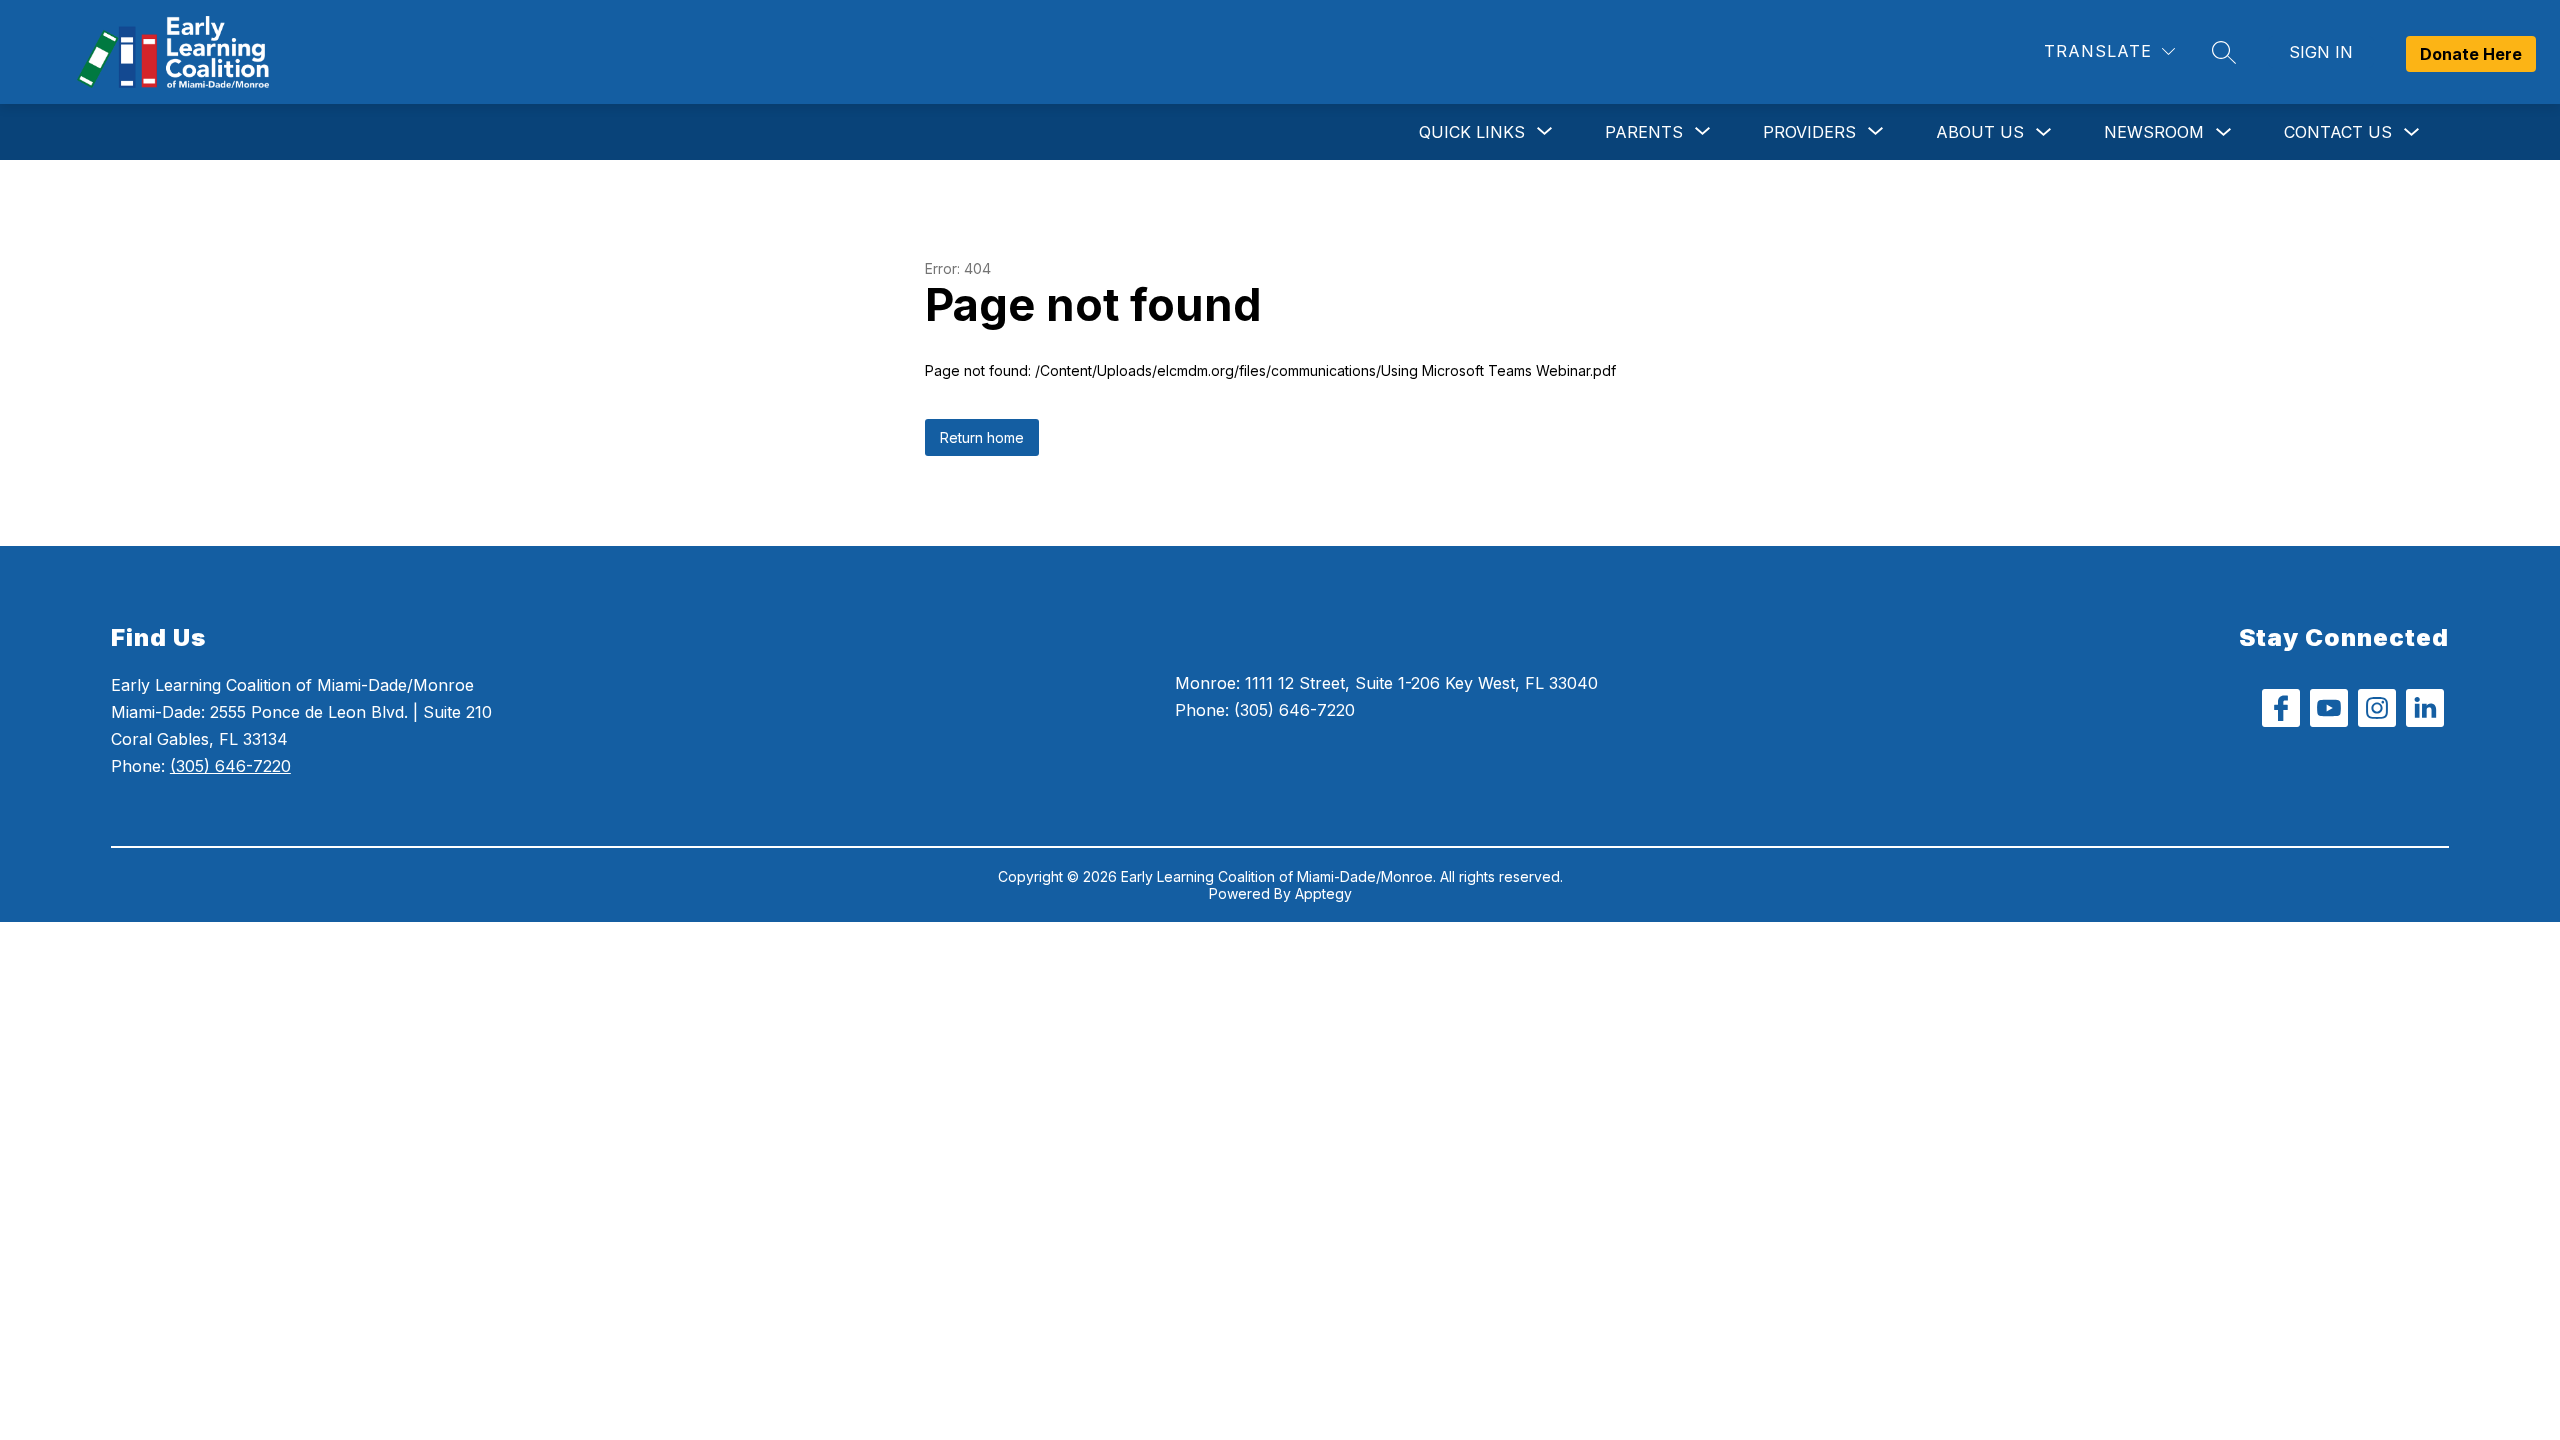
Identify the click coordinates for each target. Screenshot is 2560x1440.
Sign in (2321, 52)
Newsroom (2154, 132)
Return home (982, 437)
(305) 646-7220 (230, 766)
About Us (1980, 132)
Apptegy (1323, 893)
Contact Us (2338, 132)
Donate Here (2471, 54)
